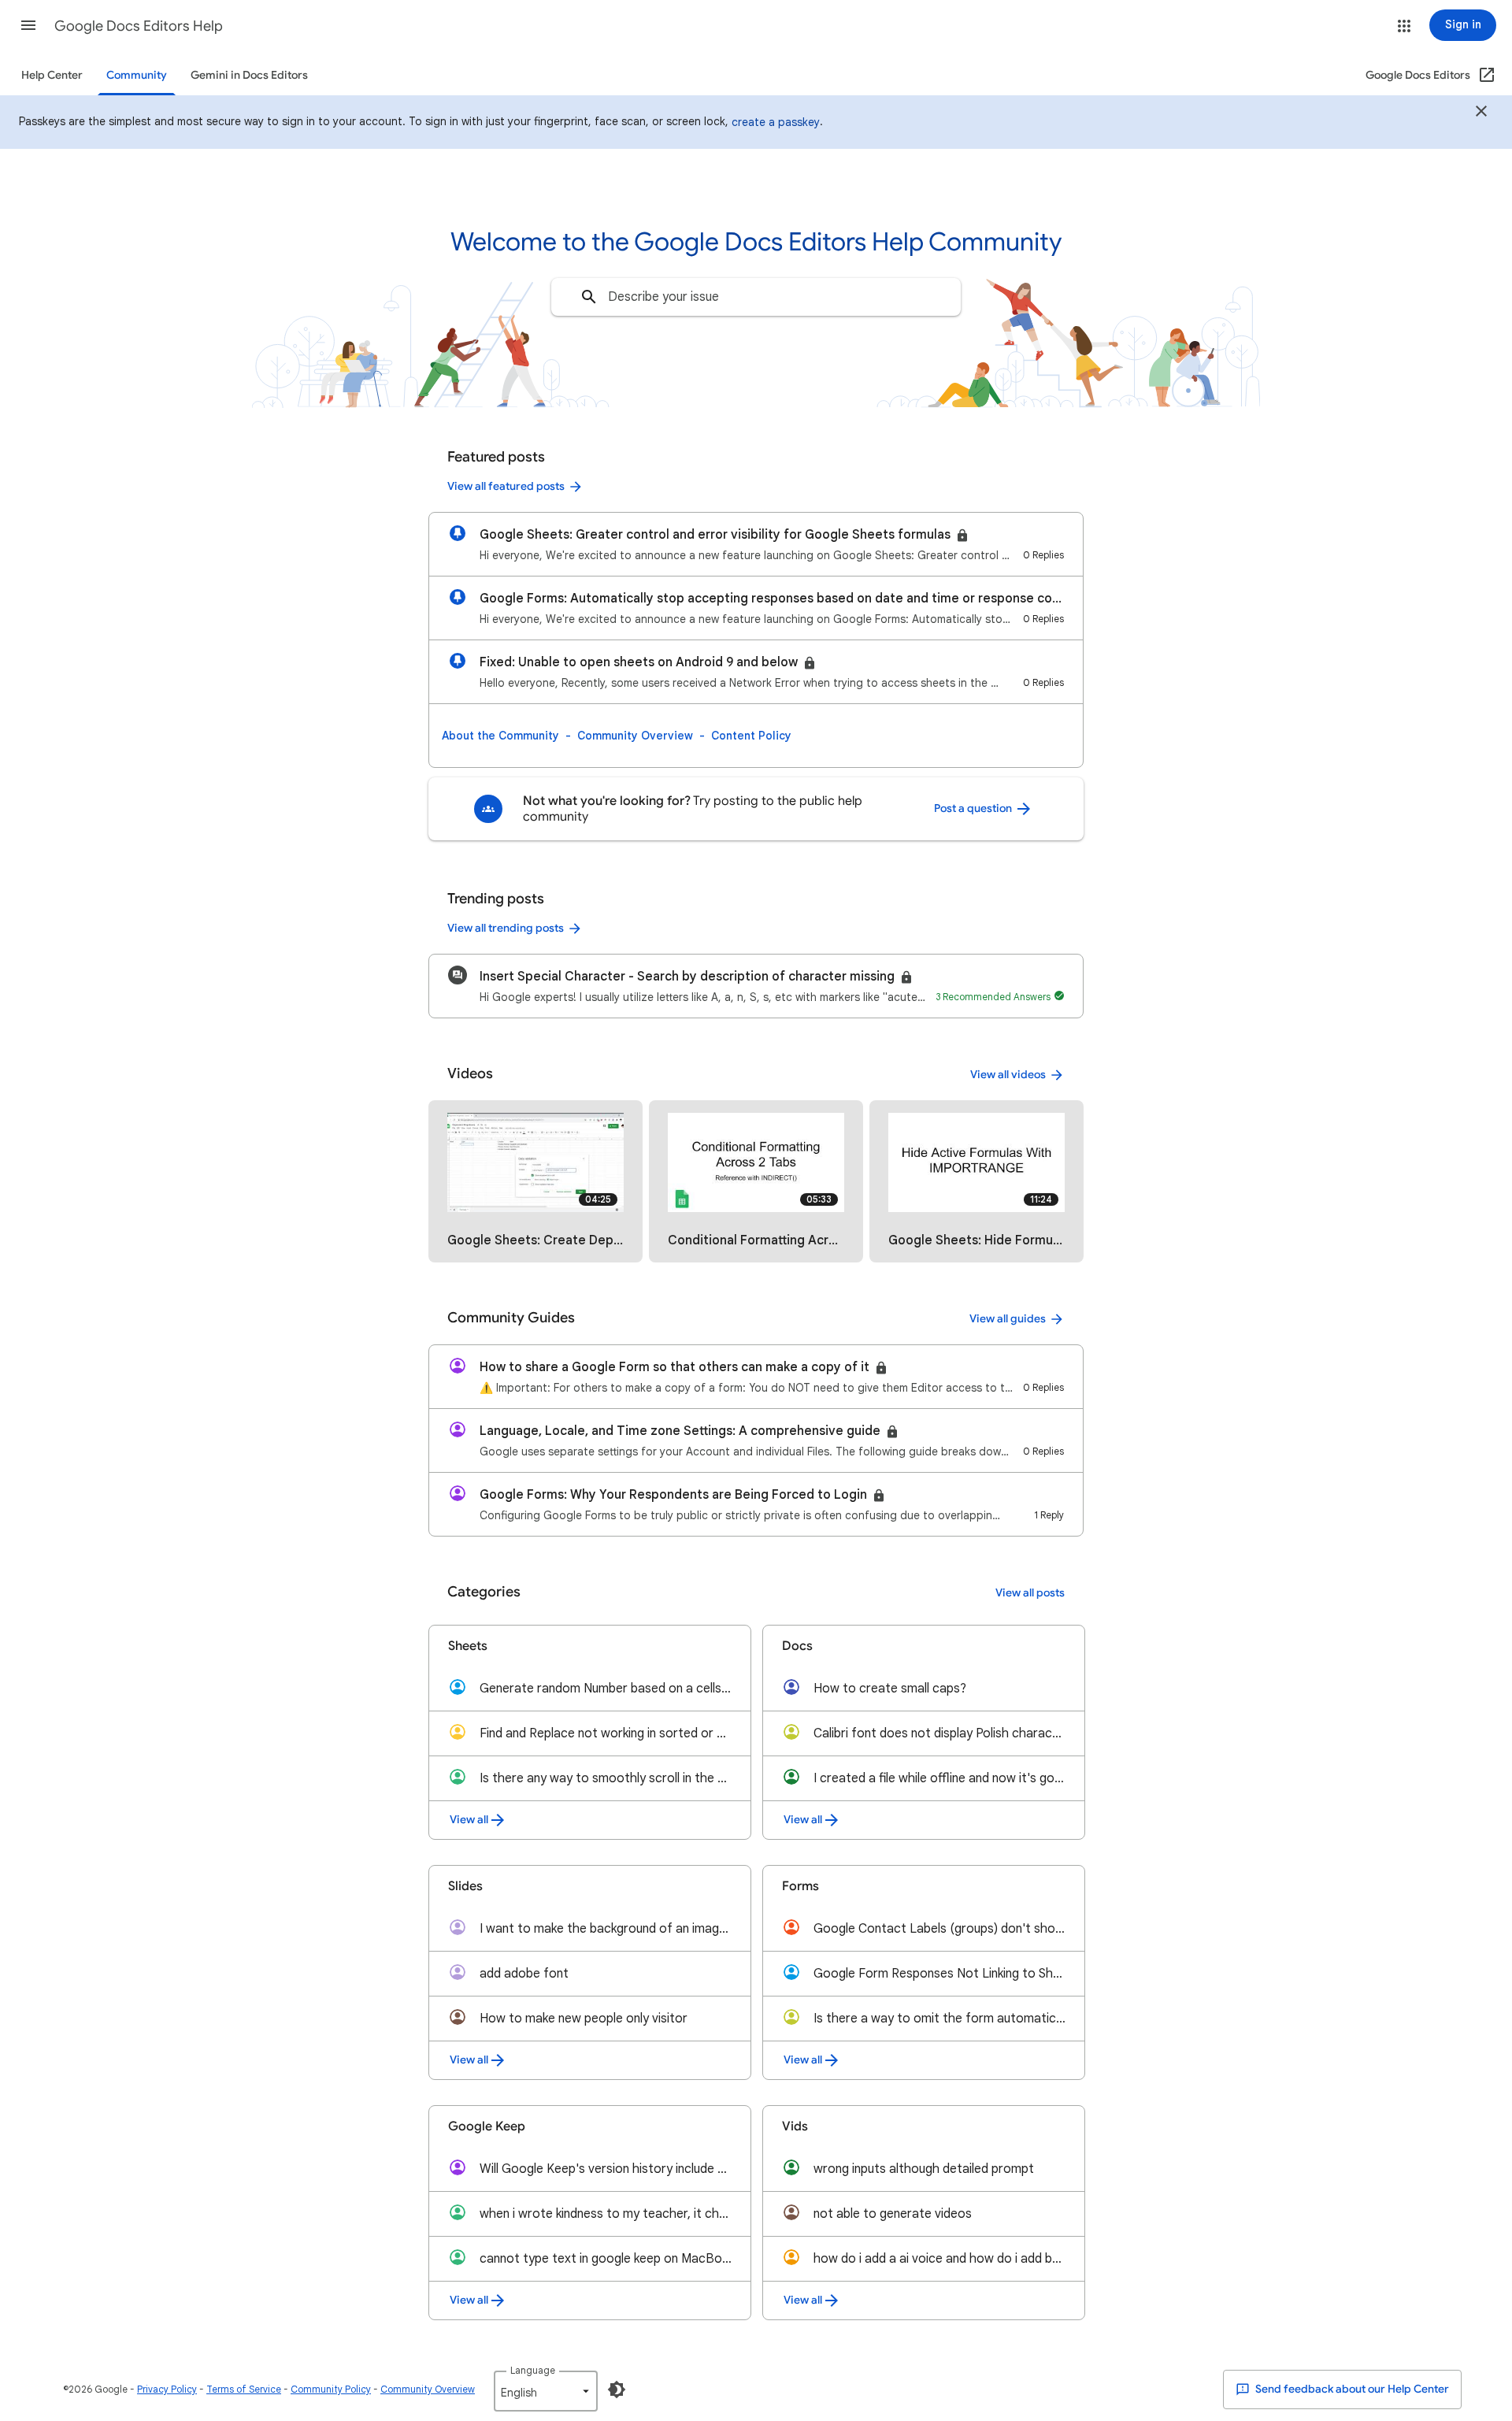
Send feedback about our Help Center (1351, 2389)
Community (137, 75)
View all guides (1008, 1319)
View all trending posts (506, 928)
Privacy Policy (167, 2389)
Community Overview (635, 736)
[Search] (589, 297)
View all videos (1008, 1075)
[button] (28, 25)
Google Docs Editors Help (139, 26)
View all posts (1030, 1593)
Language (533, 2370)
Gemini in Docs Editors (249, 75)
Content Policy (751, 736)
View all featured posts (506, 486)
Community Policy (331, 2389)
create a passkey (776, 122)
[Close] (1481, 113)
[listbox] (546, 2391)
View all (469, 1820)
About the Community (500, 736)
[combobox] (756, 297)
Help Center (52, 75)
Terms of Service (244, 2389)
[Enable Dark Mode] (617, 2389)
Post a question (974, 808)
